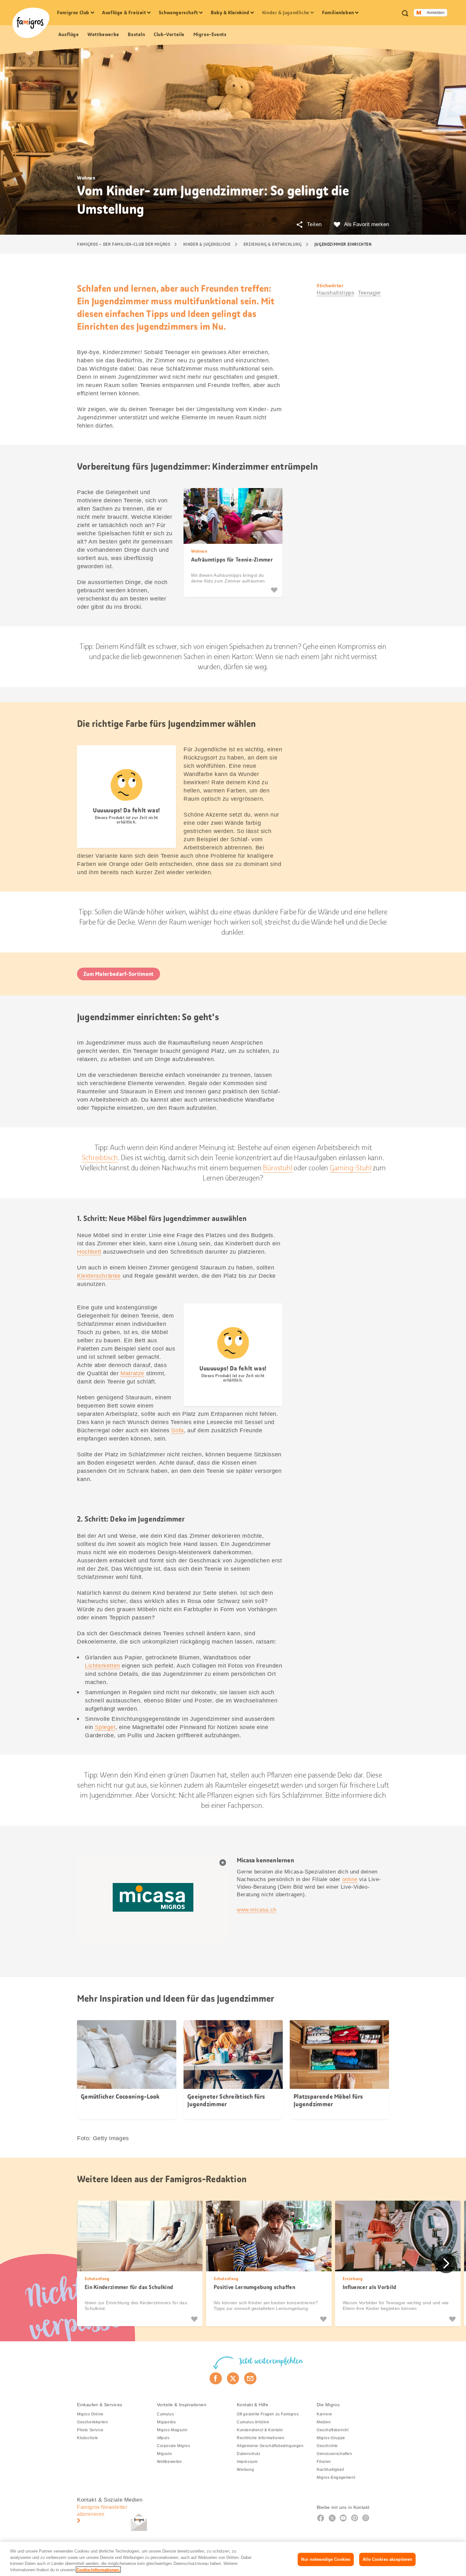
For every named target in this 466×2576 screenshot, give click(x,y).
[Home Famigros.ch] (31, 23)
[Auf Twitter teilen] (233, 2378)
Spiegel (105, 1727)
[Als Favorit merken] (275, 590)
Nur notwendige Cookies (326, 2559)
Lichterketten (103, 1666)
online (350, 1879)
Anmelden (436, 13)
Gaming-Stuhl (350, 1168)
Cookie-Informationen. (98, 2570)
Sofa (177, 1430)
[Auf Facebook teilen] (216, 2378)
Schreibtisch (100, 1158)
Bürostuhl (277, 1168)
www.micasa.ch (257, 1910)
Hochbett (89, 1252)
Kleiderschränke (99, 1276)
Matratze (132, 1373)
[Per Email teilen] (250, 2378)
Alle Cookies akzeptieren (387, 2559)
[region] (233, 2559)
